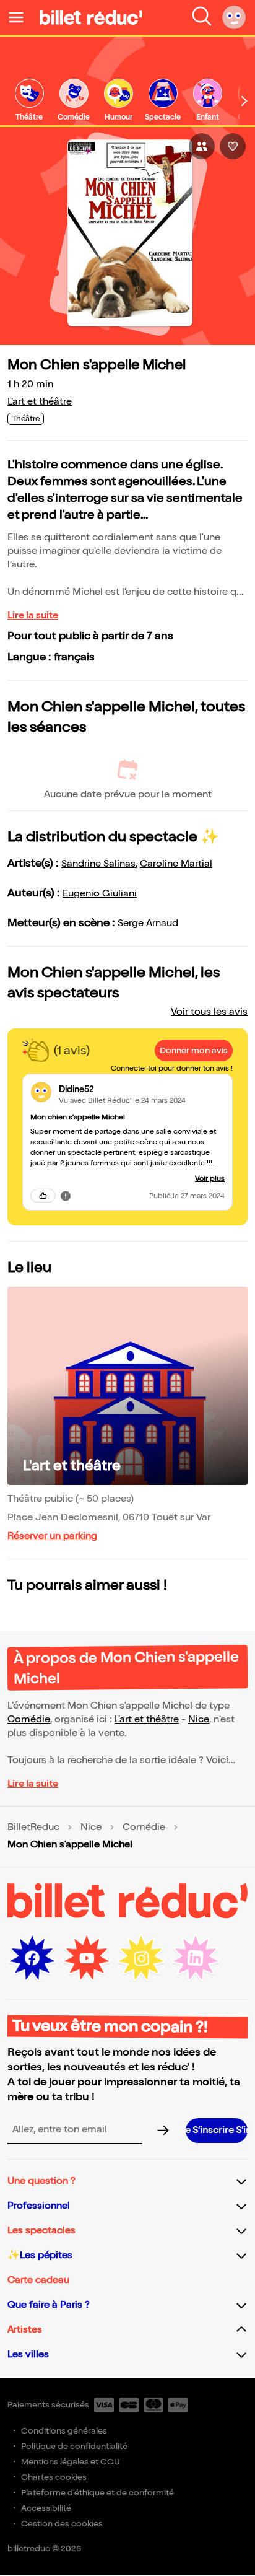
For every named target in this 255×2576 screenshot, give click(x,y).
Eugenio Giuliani (100, 894)
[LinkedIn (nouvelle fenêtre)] (196, 1958)
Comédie (29, 1720)
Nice (199, 1720)
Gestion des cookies (62, 2524)
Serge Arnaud (148, 923)
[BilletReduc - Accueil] (91, 17)
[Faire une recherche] (202, 17)
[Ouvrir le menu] (21, 17)
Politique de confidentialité (74, 2446)
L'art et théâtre (40, 402)
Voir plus (210, 1179)
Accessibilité (46, 2508)
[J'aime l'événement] (233, 146)
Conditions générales (64, 2431)
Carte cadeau (38, 2280)
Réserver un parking (52, 1536)
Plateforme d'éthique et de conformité (97, 2493)
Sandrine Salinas (98, 864)
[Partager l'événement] (202, 146)
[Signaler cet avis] (66, 1196)
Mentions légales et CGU (71, 2462)
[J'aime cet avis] (43, 1196)
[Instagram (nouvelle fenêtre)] (141, 1958)
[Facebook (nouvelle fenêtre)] (32, 1958)
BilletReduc (33, 1828)
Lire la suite (33, 616)
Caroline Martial (176, 864)
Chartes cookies (54, 2477)
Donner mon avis (194, 1050)
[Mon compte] (234, 17)
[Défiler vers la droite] (244, 101)
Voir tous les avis (209, 1012)
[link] (29, 101)
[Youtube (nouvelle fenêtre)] (87, 1958)
